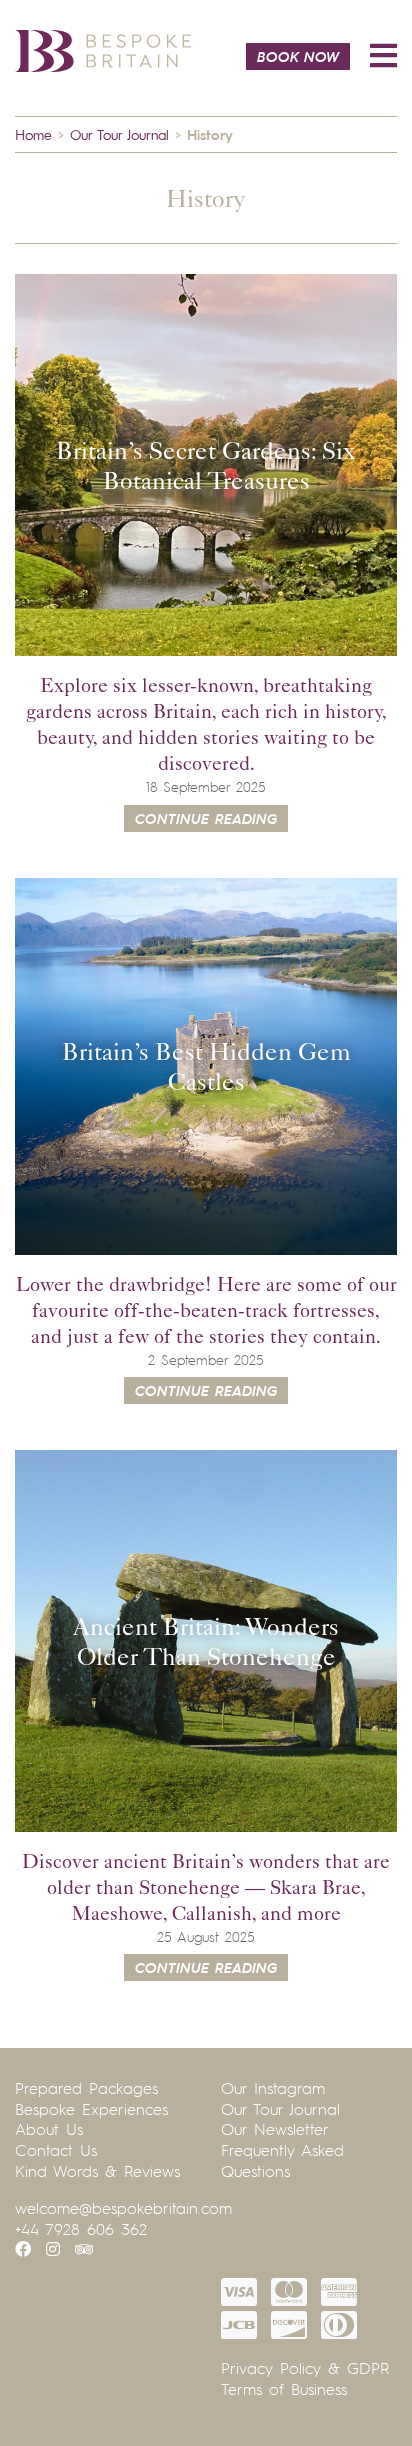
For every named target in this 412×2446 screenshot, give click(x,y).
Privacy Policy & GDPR (305, 2368)
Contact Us (56, 2150)
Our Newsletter (275, 2129)
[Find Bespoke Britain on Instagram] (53, 2249)
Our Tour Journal (119, 134)
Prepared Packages (86, 2088)
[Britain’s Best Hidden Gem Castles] (206, 1066)
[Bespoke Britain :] (103, 48)
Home (33, 134)
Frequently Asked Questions (282, 2160)
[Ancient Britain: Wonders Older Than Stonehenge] (206, 1641)
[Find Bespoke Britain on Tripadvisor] (84, 2249)
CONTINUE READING (206, 818)
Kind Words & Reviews (97, 2171)
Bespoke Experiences (91, 2109)
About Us (49, 2129)
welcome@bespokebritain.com (123, 2208)
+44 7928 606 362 (81, 2229)
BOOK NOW (298, 56)
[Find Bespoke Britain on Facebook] (23, 2249)
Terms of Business (284, 2389)
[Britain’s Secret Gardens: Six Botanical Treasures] (206, 465)
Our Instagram (273, 2088)
